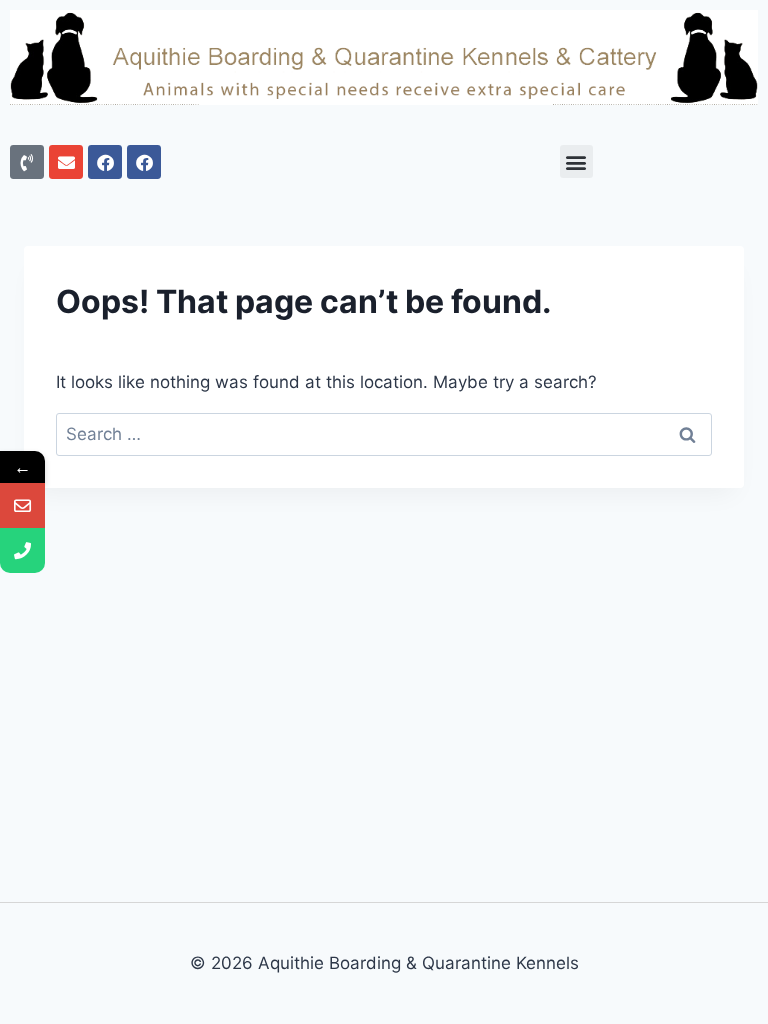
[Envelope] (66, 162)
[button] (576, 161)
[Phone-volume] (27, 162)
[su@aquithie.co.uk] (22, 505)
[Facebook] (105, 162)
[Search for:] (384, 434)
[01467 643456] (22, 550)
